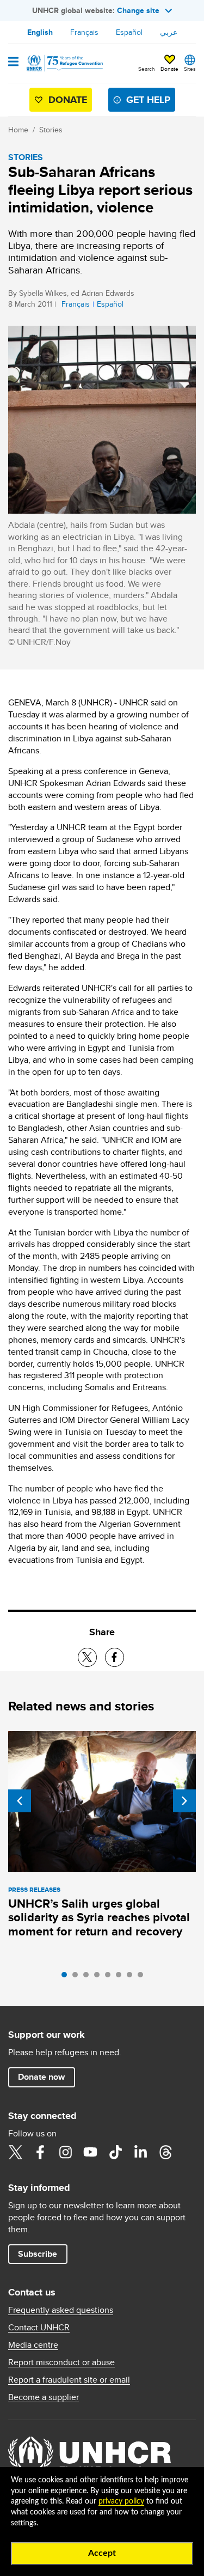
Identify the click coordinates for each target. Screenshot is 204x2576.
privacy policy (121, 2501)
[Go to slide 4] (100, 1977)
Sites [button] (190, 69)
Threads (165, 2152)
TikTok (115, 2152)
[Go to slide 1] (67, 1977)
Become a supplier (44, 2397)
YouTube (90, 2152)
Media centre (33, 2345)
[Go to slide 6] (121, 1977)
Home (18, 130)
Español (129, 32)
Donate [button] (169, 69)
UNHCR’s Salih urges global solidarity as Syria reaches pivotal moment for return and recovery (99, 1918)
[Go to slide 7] (132, 1977)
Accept (102, 2553)
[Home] (64, 63)
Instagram (65, 2152)
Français (84, 32)
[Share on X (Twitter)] (87, 1657)
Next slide (184, 1801)
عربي (169, 32)
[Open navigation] (13, 63)
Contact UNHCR (39, 2328)
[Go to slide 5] (110, 1977)
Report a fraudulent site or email (69, 2380)
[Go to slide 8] (143, 1977)
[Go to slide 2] (78, 1977)
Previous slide (20, 1801)
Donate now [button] (41, 2077)
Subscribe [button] (38, 2254)
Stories (51, 130)
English (40, 32)
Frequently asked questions (61, 2310)
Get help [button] (148, 100)
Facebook (40, 2152)
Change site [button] (138, 10)
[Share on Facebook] (115, 1657)
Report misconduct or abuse (61, 2362)
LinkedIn (140, 2152)
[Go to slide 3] (89, 1977)
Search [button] (147, 69)
